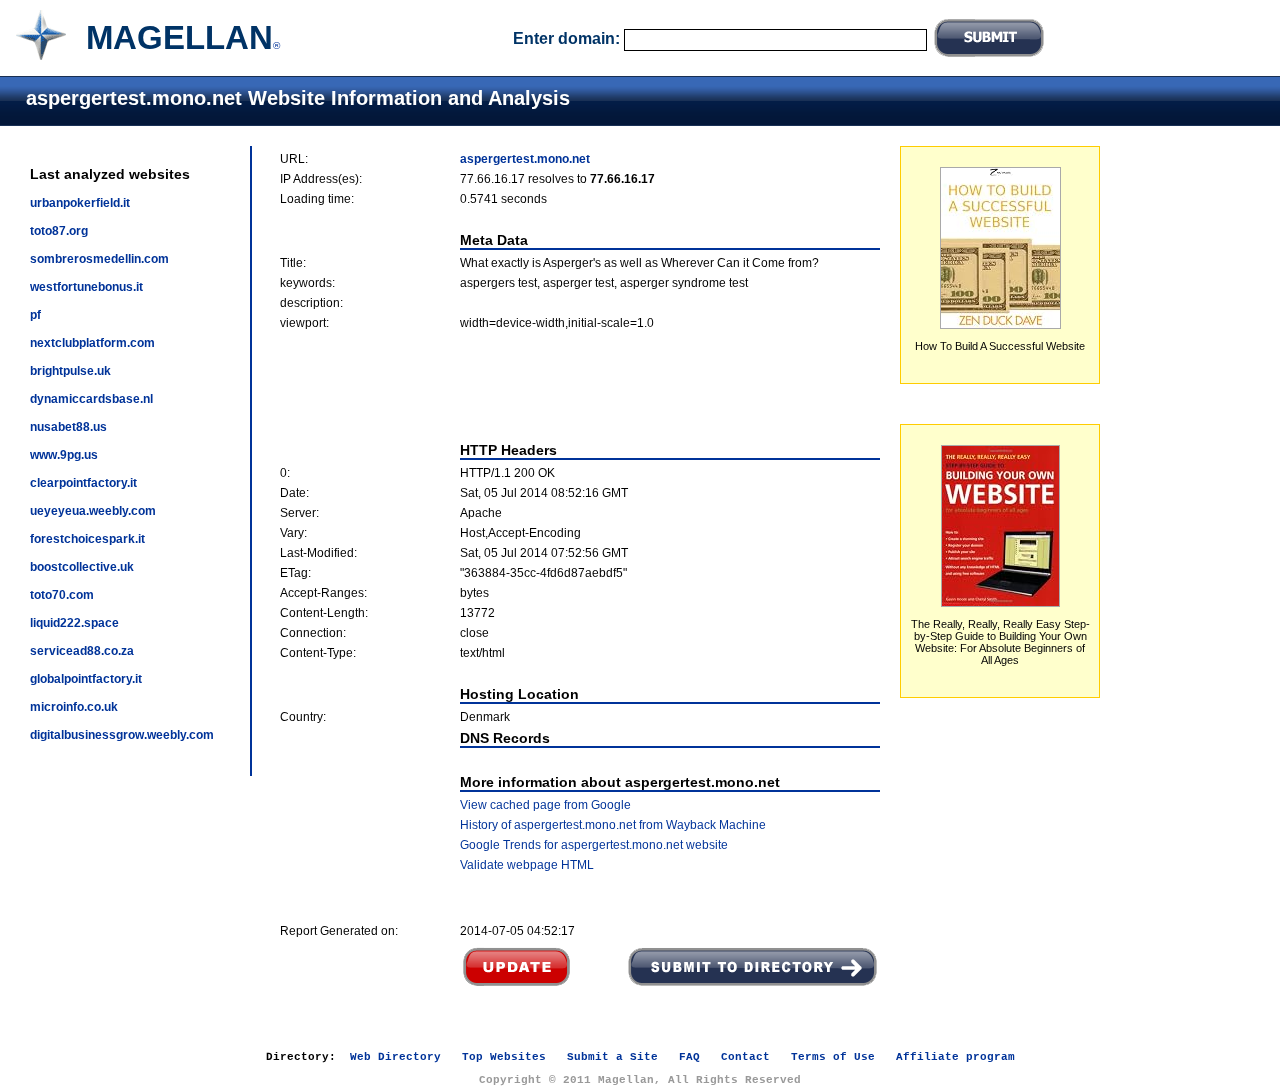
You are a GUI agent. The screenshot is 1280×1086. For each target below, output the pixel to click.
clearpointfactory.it (83, 483)
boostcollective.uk (82, 567)
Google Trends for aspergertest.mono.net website (594, 845)
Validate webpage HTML (527, 865)
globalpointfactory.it (86, 679)
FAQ (689, 1057)
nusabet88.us (68, 427)
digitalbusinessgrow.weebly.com (122, 735)
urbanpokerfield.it (80, 203)
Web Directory (395, 1057)
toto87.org (59, 231)
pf (35, 315)
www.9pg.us (64, 455)
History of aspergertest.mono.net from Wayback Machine (613, 825)
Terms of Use (833, 1057)
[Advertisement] (580, 386)
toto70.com (62, 595)
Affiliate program (955, 1057)
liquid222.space (74, 623)
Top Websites (504, 1057)
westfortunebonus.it (86, 287)
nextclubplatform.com (92, 343)
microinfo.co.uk (74, 707)
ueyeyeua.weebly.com (93, 511)
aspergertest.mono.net (525, 159)
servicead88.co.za (82, 651)
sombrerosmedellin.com (99, 259)
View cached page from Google (545, 805)
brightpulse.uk (70, 371)
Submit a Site (612, 1057)
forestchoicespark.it (87, 539)
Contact (745, 1057)
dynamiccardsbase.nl (91, 399)
